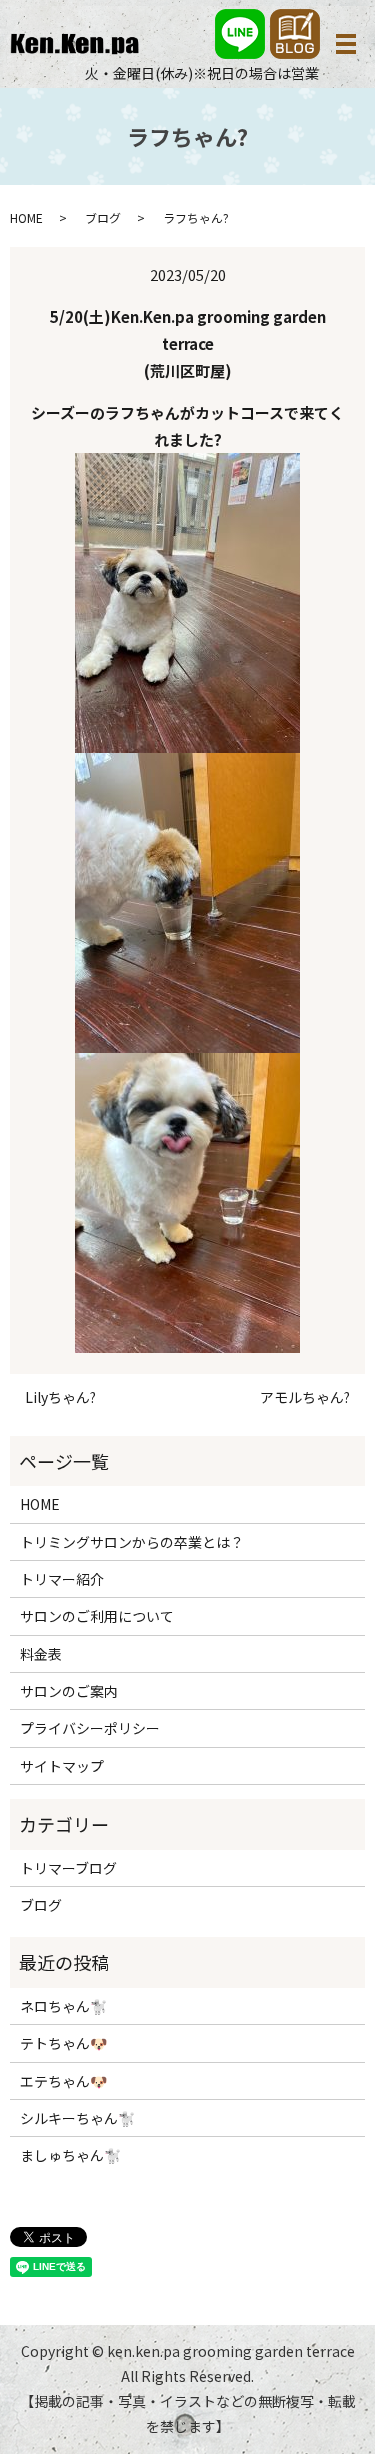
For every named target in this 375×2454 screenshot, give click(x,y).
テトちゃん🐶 (63, 2043)
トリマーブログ (68, 1868)
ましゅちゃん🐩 (70, 2155)
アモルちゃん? (305, 1397)
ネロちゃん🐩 (63, 2006)
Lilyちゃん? (60, 1397)
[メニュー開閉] (346, 44)
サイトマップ (62, 1766)
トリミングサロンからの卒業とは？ (132, 1542)
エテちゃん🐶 (63, 2081)
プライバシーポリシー (90, 1728)
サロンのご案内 (69, 1691)
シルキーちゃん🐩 (77, 2118)
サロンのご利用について (97, 1616)
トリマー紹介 (62, 1579)
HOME (26, 217)
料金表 (41, 1654)
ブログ (103, 217)
